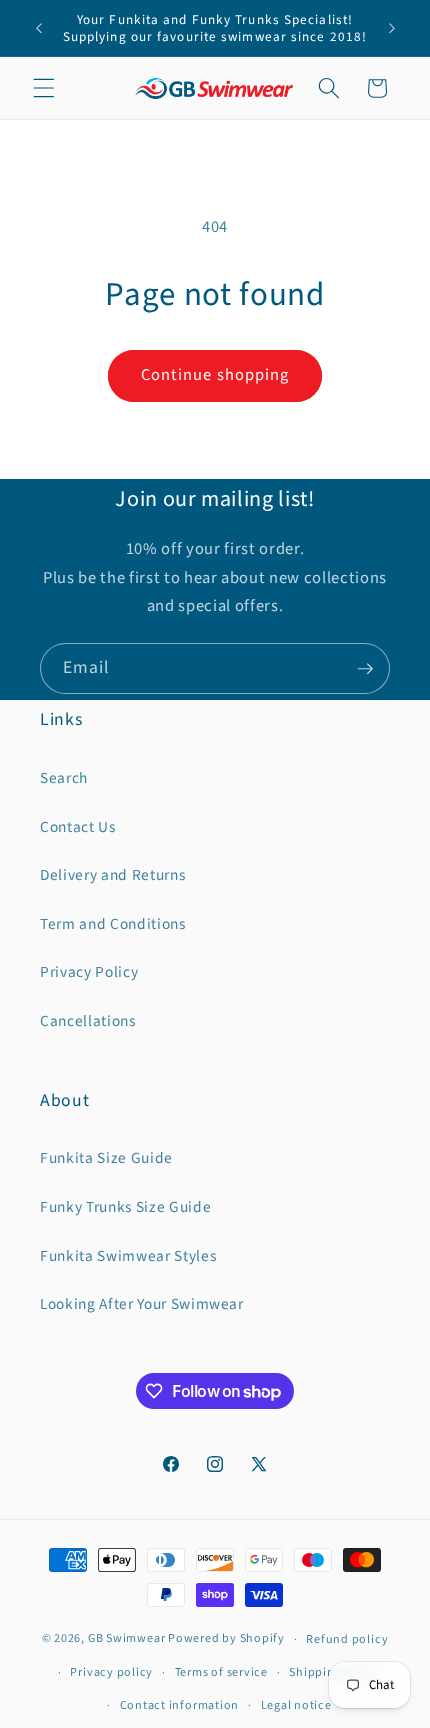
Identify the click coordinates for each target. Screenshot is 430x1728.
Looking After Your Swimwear (142, 1304)
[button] (44, 88)
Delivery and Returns (112, 875)
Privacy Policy (89, 972)
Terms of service (221, 1672)
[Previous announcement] (39, 28)
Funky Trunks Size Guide (125, 1207)
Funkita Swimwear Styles (128, 1256)
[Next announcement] (392, 28)
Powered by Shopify (226, 1639)
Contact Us (78, 827)
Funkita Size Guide (106, 1158)
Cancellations (88, 1021)
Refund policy (347, 1639)
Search (64, 778)
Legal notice (296, 1705)
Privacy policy (111, 1672)
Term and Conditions (113, 924)
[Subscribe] (365, 669)
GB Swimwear (126, 1639)
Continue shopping (215, 375)
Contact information (180, 1705)
